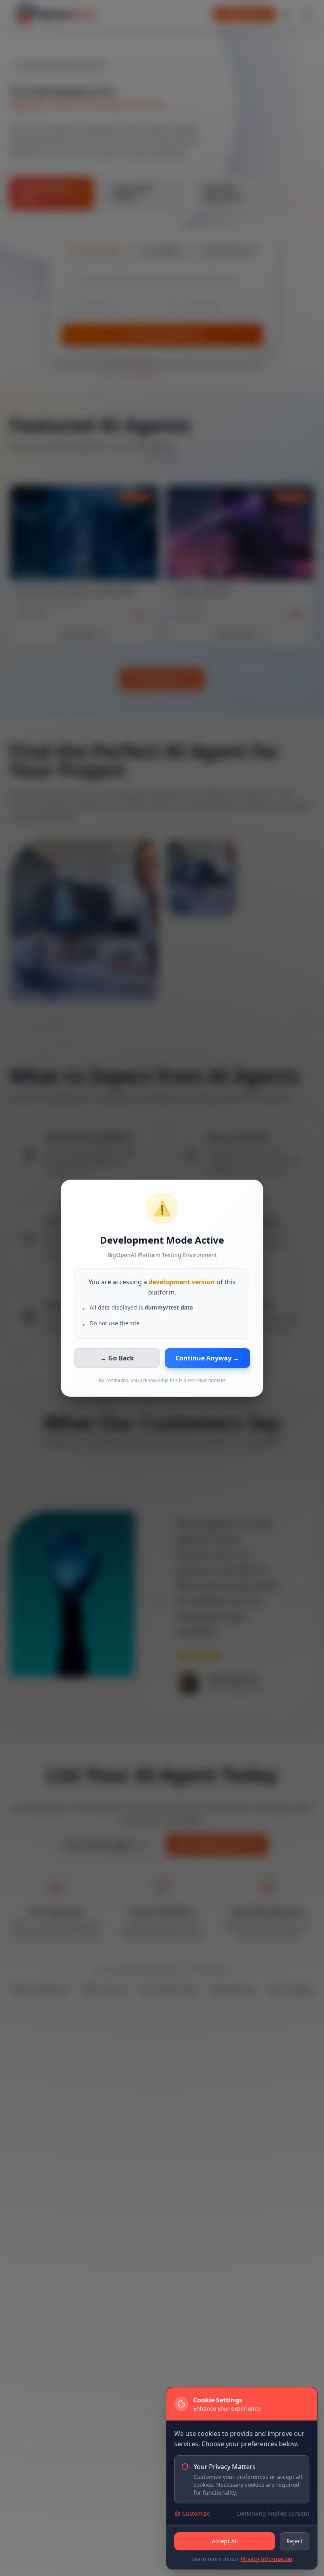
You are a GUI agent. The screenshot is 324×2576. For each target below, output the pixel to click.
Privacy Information (267, 2559)
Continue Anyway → (207, 1358)
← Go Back (117, 1358)
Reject (295, 2541)
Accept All (225, 2541)
